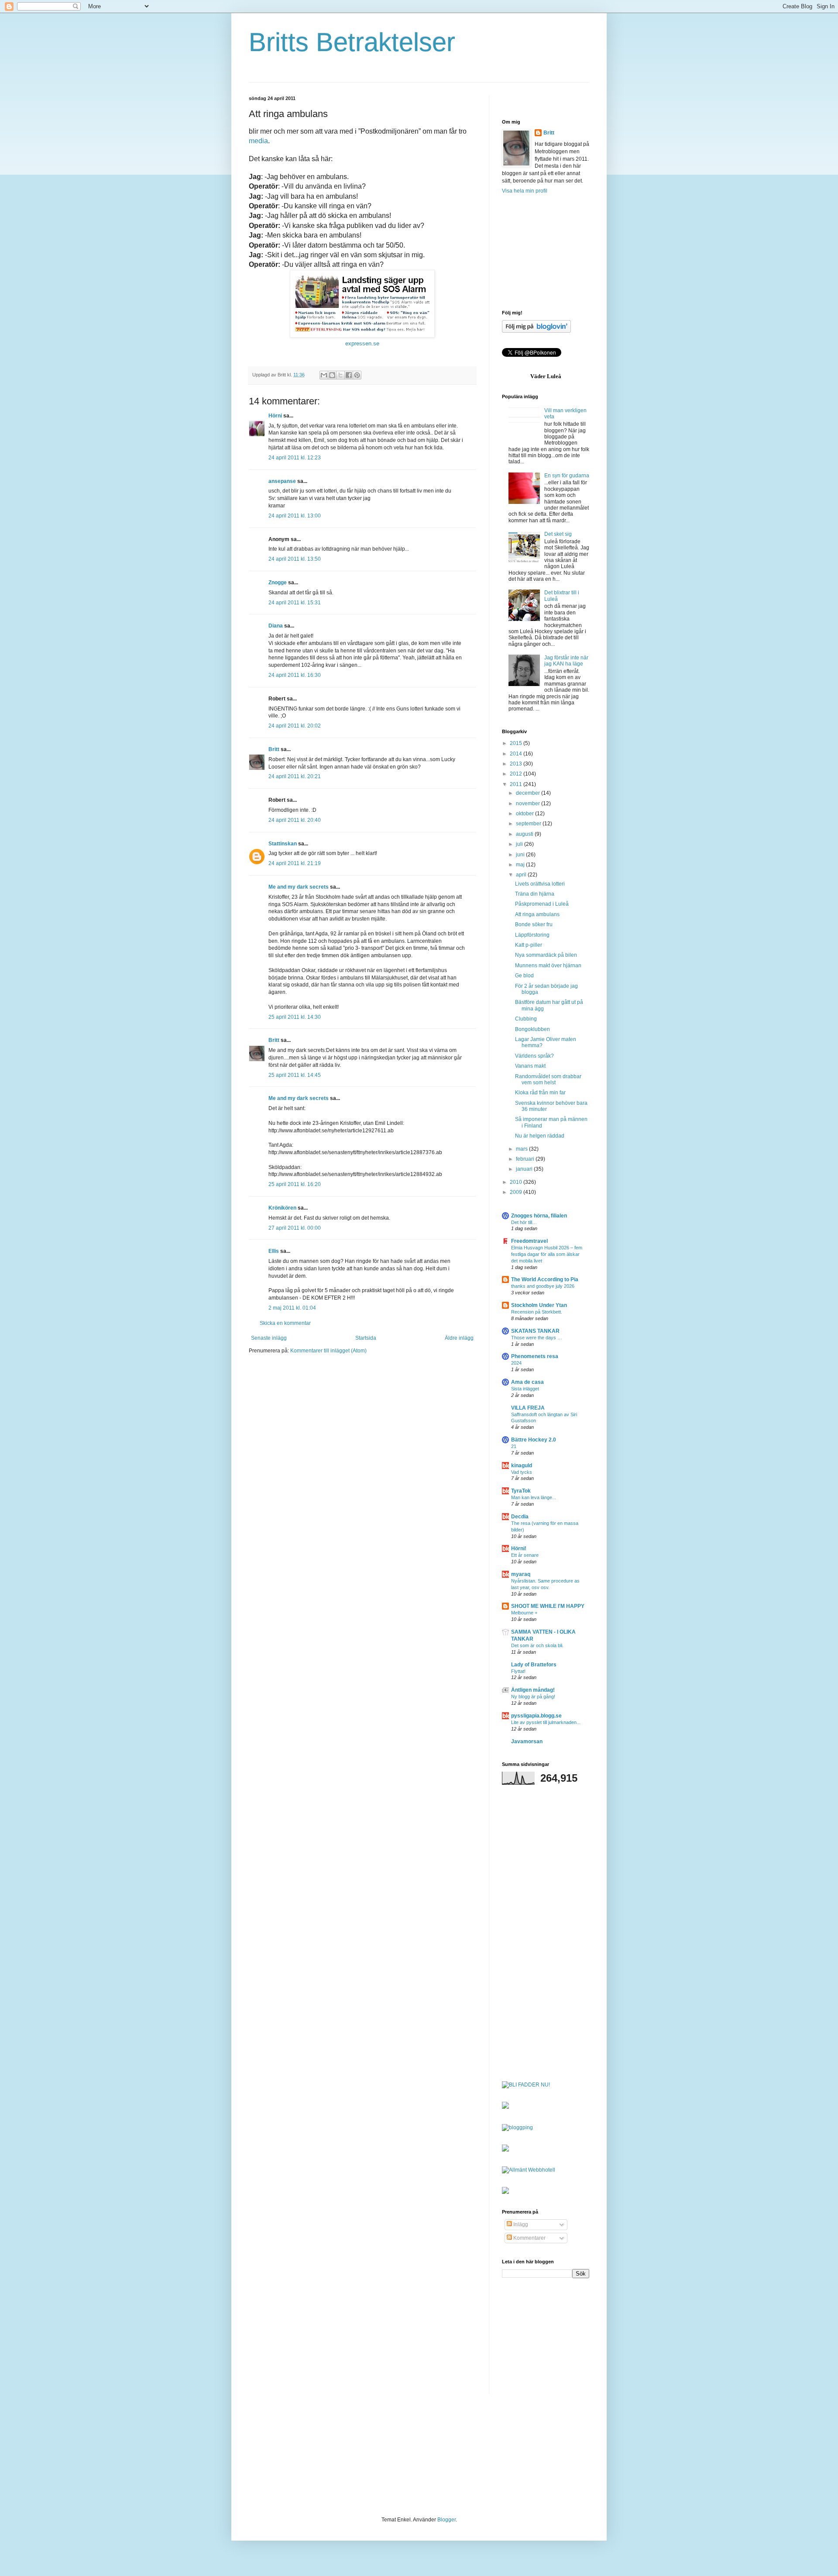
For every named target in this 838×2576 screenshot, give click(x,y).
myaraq (521, 1574)
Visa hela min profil (525, 191)
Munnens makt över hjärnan (548, 966)
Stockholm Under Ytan (539, 1305)
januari (525, 1169)
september (529, 824)
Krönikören (282, 1208)
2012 (517, 774)
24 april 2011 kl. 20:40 (295, 820)
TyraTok (521, 1491)
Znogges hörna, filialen (539, 1216)
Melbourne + (524, 1613)
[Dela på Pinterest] (357, 375)
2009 (517, 1192)
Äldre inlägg (459, 1338)
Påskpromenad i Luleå (542, 904)
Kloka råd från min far (540, 1093)
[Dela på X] (340, 375)
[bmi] (505, 2192)
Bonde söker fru (534, 924)
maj (521, 865)
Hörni (275, 416)
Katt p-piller (529, 945)
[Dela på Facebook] (349, 375)
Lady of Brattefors (534, 1665)
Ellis (274, 1251)
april (522, 875)
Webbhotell (542, 2170)
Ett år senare (525, 1555)
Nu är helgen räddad (540, 1136)
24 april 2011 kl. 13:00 (295, 516)
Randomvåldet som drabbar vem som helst (548, 1079)
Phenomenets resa (535, 1356)
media (258, 141)
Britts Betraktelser (352, 42)
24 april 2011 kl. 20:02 (295, 726)
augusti (525, 834)
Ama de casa (527, 1382)
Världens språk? (534, 1056)
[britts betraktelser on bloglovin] (536, 331)
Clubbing (526, 1019)
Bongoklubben (532, 1029)
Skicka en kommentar (285, 1323)
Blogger (446, 2520)
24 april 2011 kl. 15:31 (295, 603)
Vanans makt (530, 1066)
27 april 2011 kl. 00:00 (295, 1228)
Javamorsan (527, 1741)
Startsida (366, 1338)
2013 (517, 764)
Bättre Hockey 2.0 (534, 1440)
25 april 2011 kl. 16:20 (295, 1184)
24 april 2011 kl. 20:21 (295, 776)
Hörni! (519, 1548)
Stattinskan (283, 844)
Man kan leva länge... (534, 1497)
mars (522, 1149)
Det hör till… (524, 1222)
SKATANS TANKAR (535, 1331)
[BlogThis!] (332, 375)
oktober (525, 814)
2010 (517, 1182)
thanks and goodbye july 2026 (543, 1286)
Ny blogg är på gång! (533, 1697)
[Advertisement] (546, 252)
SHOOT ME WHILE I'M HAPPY (548, 1606)
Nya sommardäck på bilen (546, 955)
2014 (517, 754)
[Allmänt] (514, 2170)
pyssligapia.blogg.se (536, 1716)
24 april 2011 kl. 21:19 (295, 863)
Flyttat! (518, 1671)
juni (521, 855)
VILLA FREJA (528, 1408)
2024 (516, 1363)
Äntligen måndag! (533, 1690)
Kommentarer (529, 2238)
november (529, 803)
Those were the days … (537, 1338)
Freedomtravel (529, 1241)
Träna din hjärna (535, 894)
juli (520, 844)
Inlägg (520, 2224)
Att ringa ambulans (537, 914)
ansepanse (282, 481)
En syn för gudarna (567, 476)
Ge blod (524, 976)
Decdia (520, 1517)
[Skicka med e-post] (324, 375)
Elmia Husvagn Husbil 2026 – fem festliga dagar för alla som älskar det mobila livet (547, 1254)
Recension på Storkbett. (537, 1312)
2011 (517, 784)
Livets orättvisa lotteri (540, 884)
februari (526, 1159)
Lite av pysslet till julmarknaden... (546, 1722)
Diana (276, 626)
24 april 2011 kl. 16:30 (295, 675)
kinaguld (522, 1466)
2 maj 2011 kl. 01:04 (292, 1308)
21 (514, 1446)
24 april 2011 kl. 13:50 (295, 559)
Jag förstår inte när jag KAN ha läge (566, 661)
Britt (274, 749)
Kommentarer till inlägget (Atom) (328, 1351)
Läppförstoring (532, 935)
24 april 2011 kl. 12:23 (295, 458)
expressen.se (362, 343)
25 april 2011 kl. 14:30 (295, 1017)
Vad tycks (522, 1472)
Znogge (278, 583)
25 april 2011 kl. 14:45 (295, 1075)
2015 (517, 743)
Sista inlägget (525, 1389)
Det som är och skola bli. (537, 1645)
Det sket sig (558, 534)
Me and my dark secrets (299, 887)
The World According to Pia (545, 1279)
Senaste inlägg (269, 1338)
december (529, 793)
